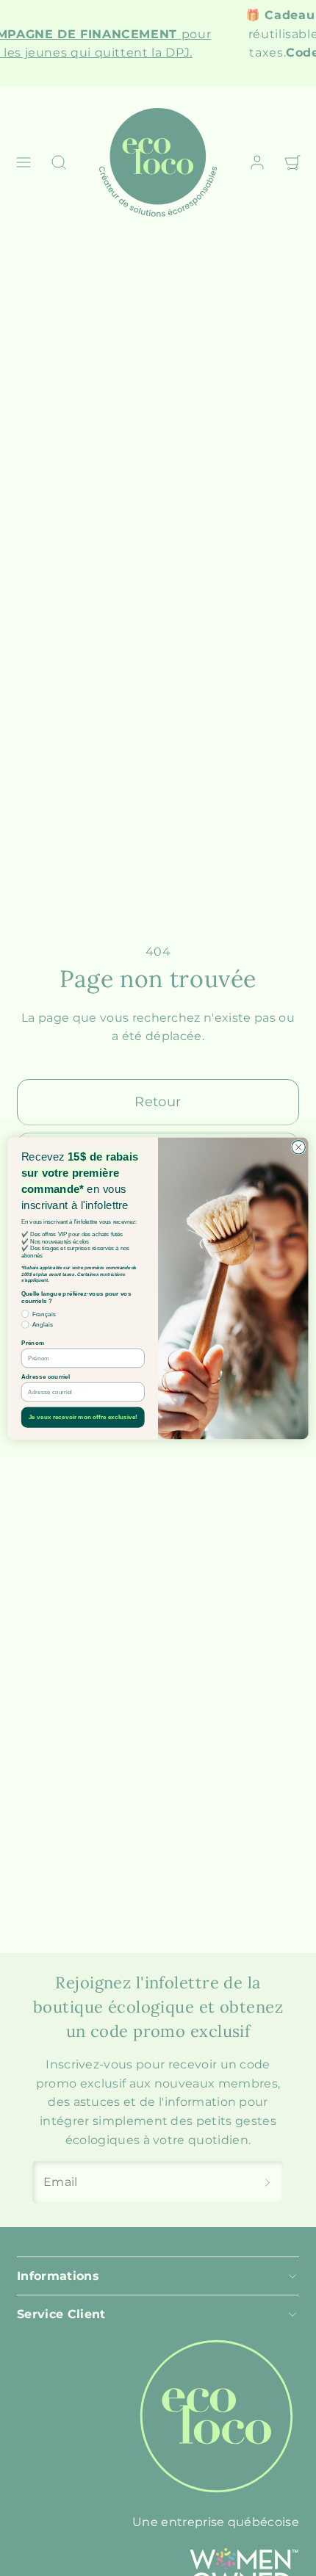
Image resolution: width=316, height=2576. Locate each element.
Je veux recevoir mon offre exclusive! (83, 1417)
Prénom (33, 1342)
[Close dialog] (298, 1147)
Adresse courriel (46, 1376)
